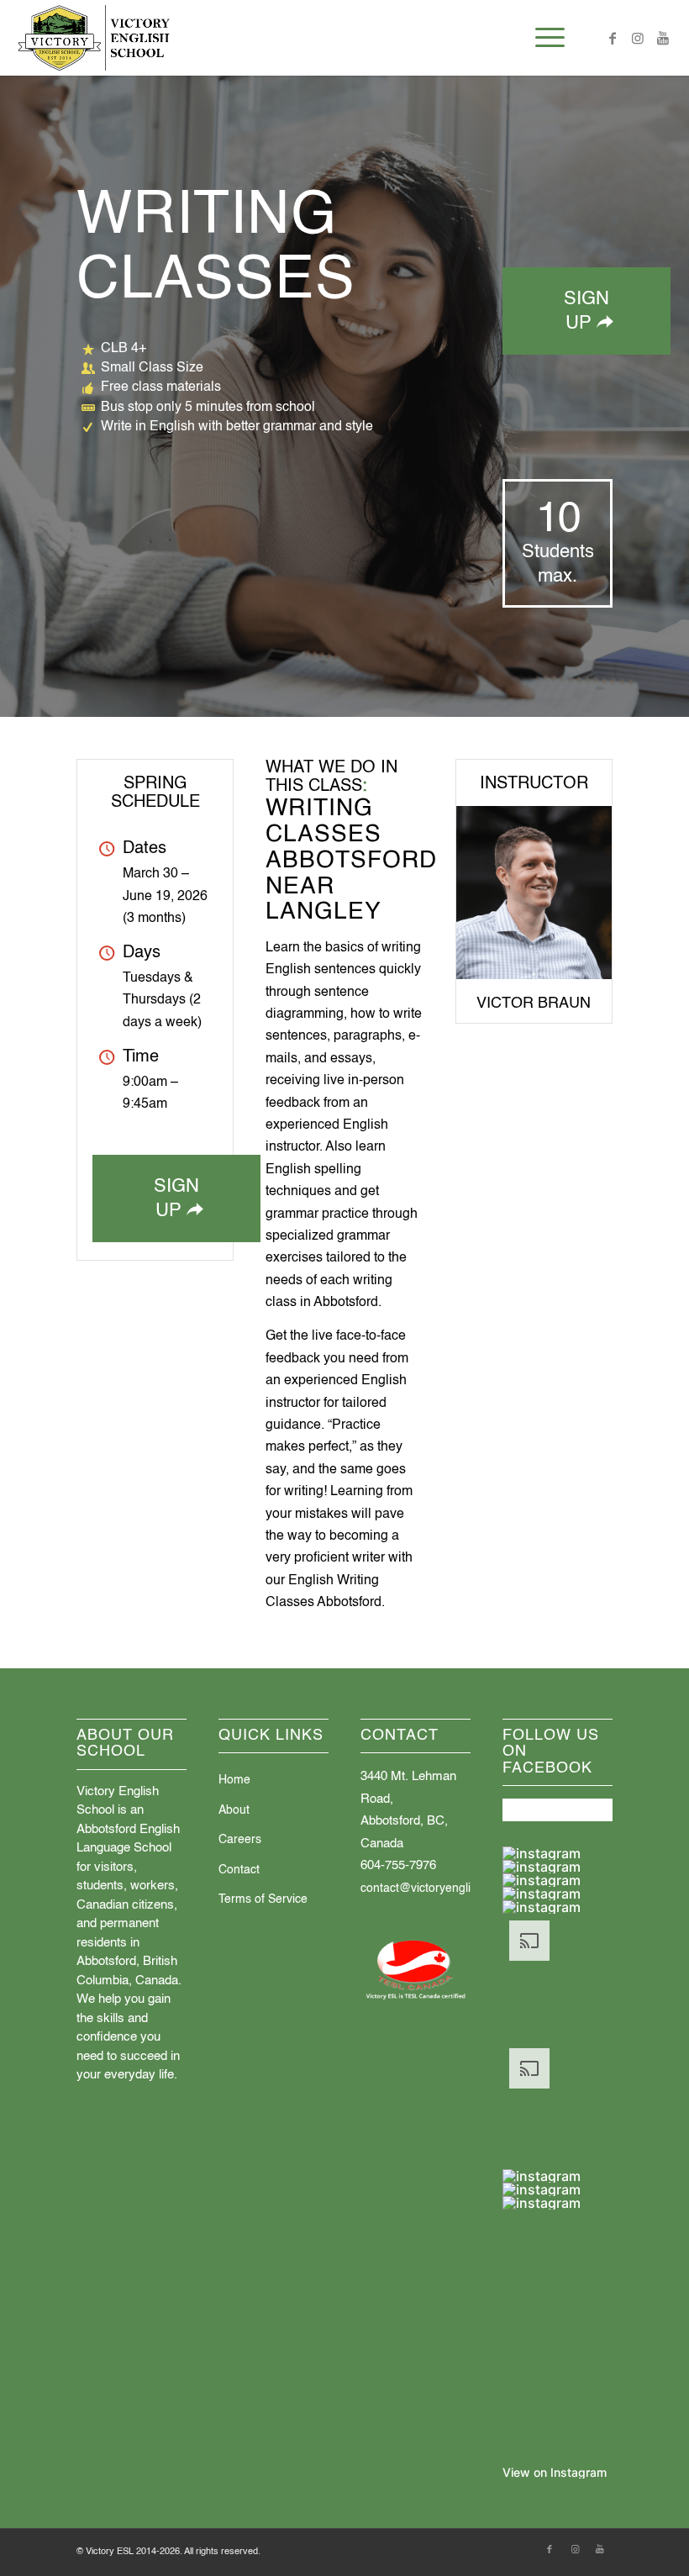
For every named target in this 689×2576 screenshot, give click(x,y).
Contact (239, 1870)
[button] (558, 1853)
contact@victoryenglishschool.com (452, 1889)
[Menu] (542, 38)
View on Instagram (555, 2472)
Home (234, 1780)
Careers (240, 1840)
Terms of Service (263, 1899)
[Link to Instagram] (638, 38)
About (234, 1810)
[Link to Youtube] (663, 38)
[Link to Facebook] (613, 38)
